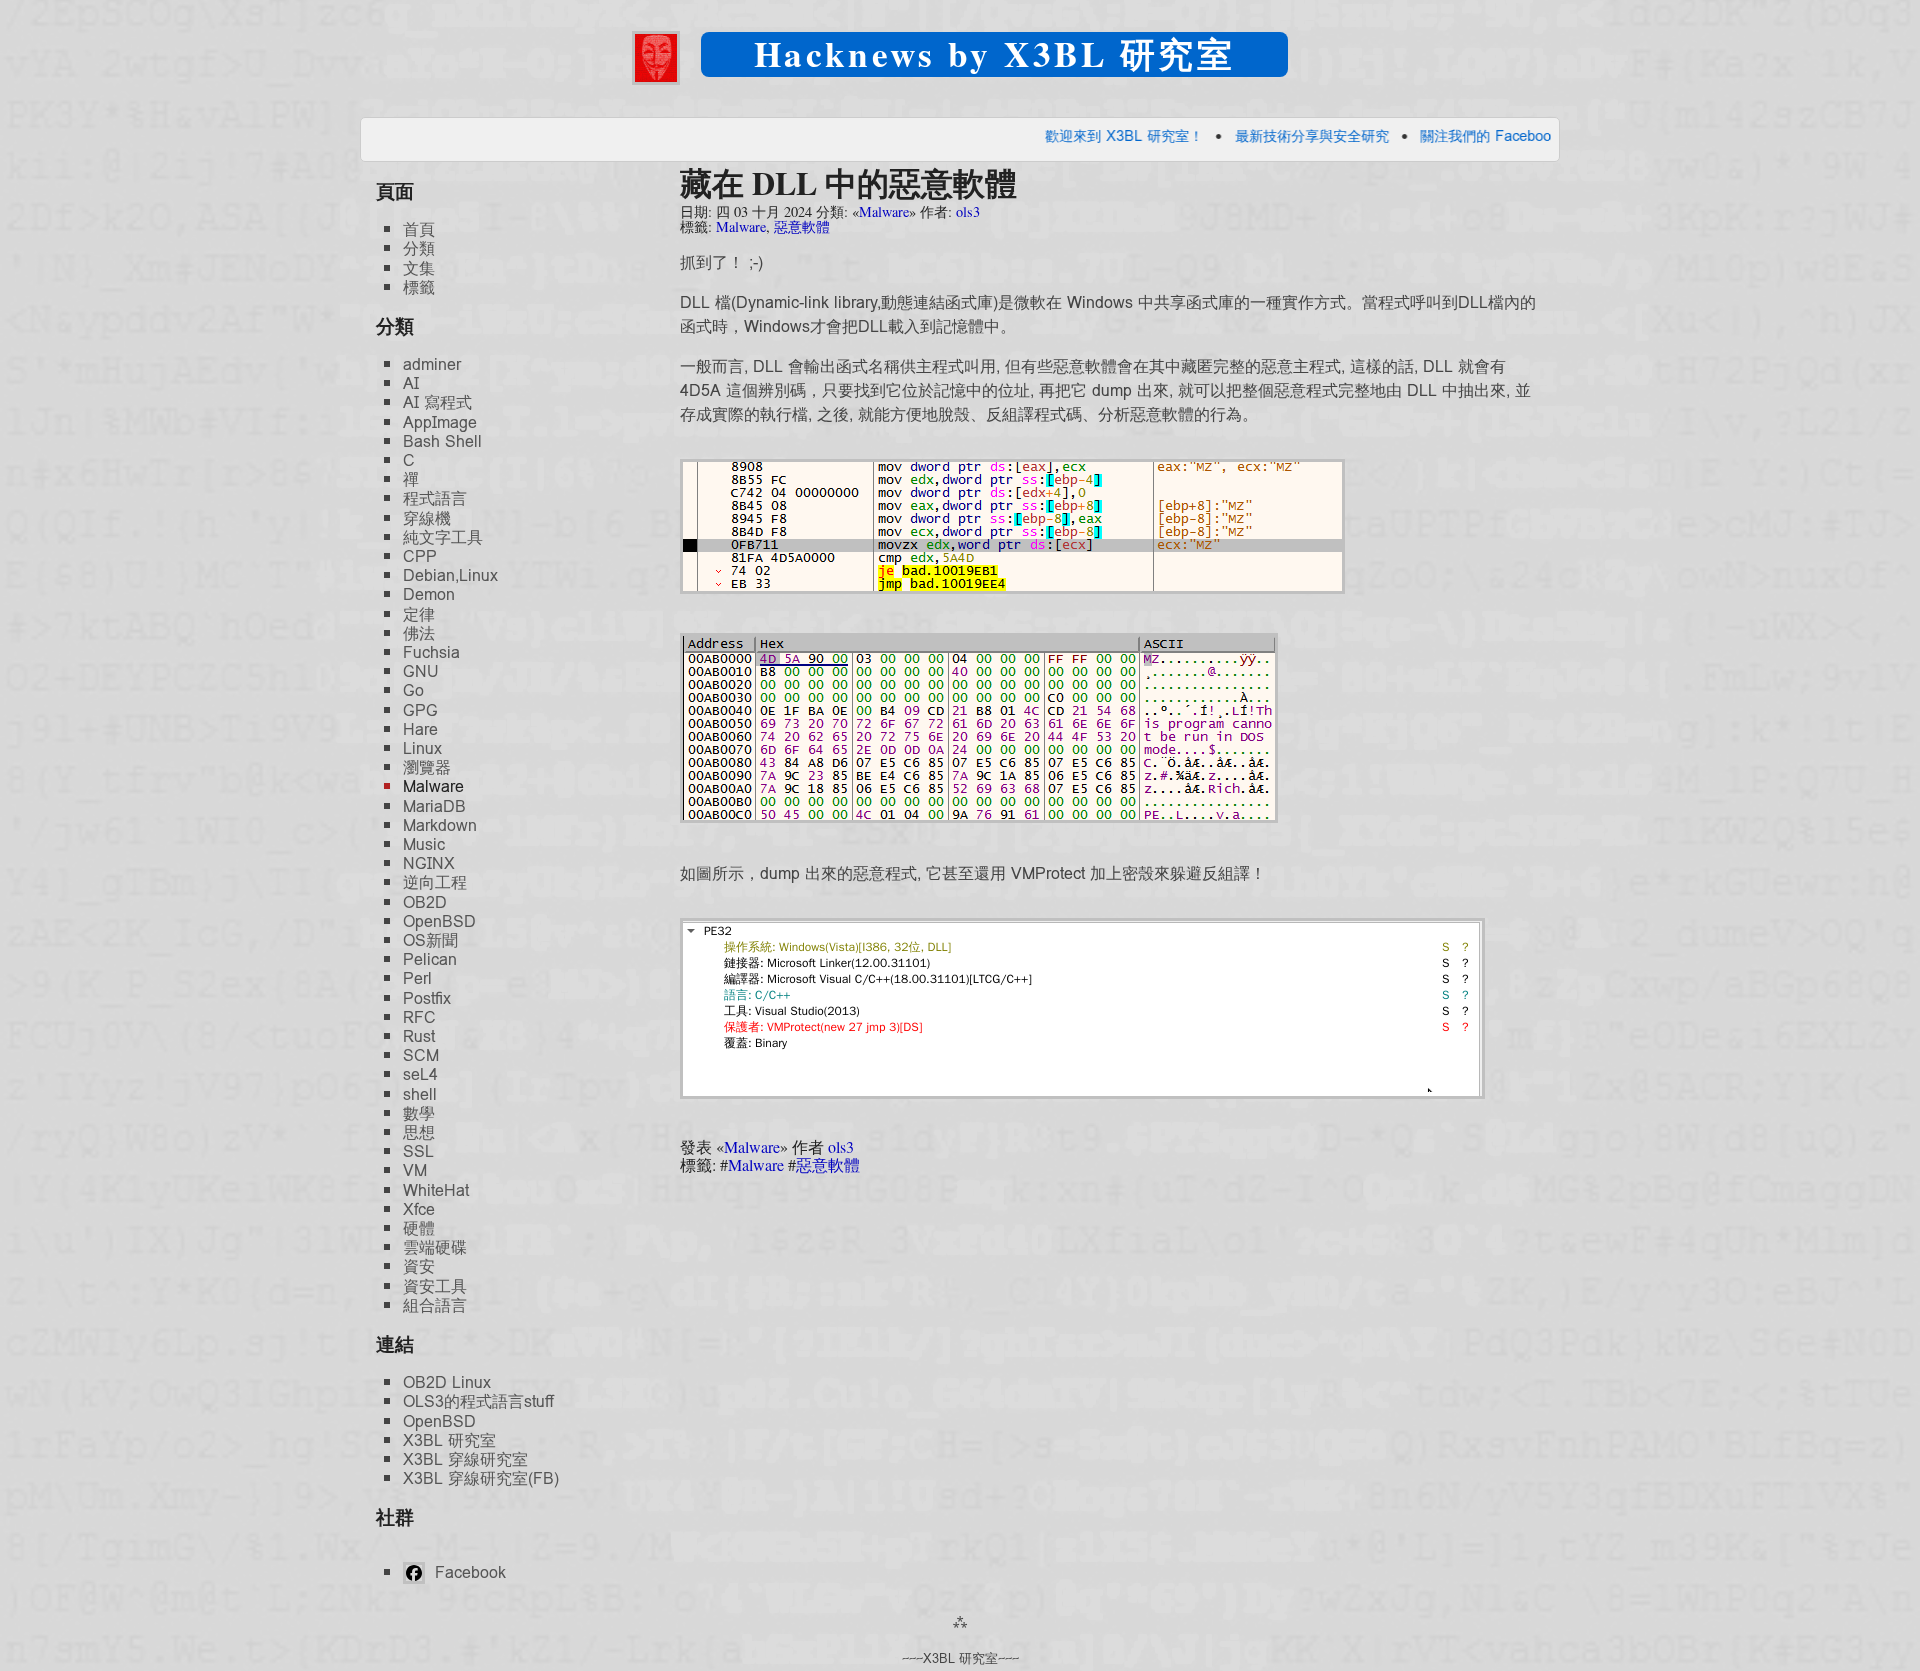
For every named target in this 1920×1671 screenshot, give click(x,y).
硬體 (419, 1228)
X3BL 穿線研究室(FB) (481, 1478)
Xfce (419, 1209)
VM (415, 1170)
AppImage (440, 422)
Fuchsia (431, 652)
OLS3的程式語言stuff (478, 1401)
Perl (417, 978)
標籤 (419, 287)
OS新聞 (430, 940)
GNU (421, 671)
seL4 (420, 1074)
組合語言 (435, 1305)
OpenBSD (439, 921)
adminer (432, 364)
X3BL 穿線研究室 (465, 1459)
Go (413, 690)
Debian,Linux (450, 575)
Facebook (468, 1572)
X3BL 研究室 (449, 1440)
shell (420, 1094)
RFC (419, 1017)
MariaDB (434, 806)
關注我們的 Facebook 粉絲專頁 (1462, 135)
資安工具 (435, 1286)
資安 (419, 1266)
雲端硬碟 (435, 1247)
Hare (420, 729)
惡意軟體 (802, 226)
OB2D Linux (447, 1382)
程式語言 (435, 498)
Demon (429, 594)
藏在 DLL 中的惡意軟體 (848, 182)
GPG (420, 710)
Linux (422, 748)
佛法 (419, 633)
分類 (419, 248)
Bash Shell (442, 441)
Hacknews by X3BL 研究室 (994, 53)
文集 (419, 268)
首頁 (419, 229)
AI (411, 383)
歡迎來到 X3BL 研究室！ (1068, 135)
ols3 (968, 211)
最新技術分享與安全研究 (1255, 135)
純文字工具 (443, 537)
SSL (418, 1151)
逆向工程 (435, 882)
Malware (884, 211)
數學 (419, 1113)
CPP (420, 556)
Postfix (427, 998)
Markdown (440, 825)
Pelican (430, 959)
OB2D (425, 902)
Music (424, 844)
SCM (421, 1055)
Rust (419, 1036)
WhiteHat (436, 1190)
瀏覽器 (427, 767)
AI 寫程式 (437, 402)
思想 (419, 1132)
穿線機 (427, 518)
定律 (419, 614)
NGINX (429, 863)
